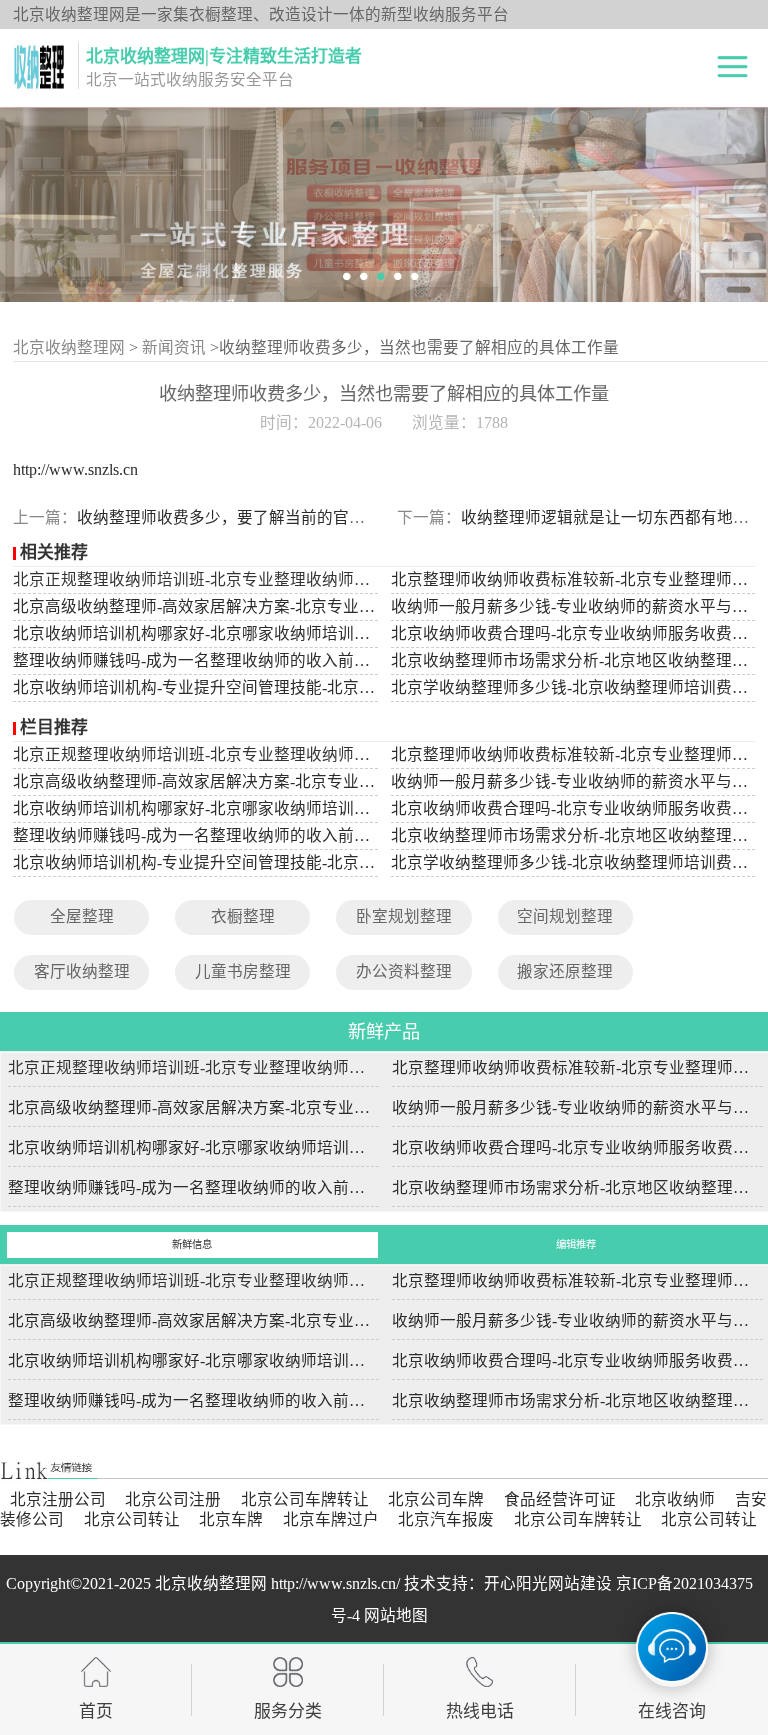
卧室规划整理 (404, 916)
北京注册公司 (58, 1499)
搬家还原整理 (565, 971)
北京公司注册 (173, 1499)
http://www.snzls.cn (75, 469)
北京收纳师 (675, 1499)
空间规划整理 (565, 916)
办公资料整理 (404, 971)
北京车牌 (231, 1519)
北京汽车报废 (446, 1519)
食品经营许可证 (560, 1499)
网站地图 (396, 1615)
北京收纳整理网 (69, 347)
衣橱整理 (243, 916)
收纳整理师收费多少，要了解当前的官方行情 (237, 517)
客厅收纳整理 (82, 971)
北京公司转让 (132, 1519)
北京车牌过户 (331, 1519)
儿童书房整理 (243, 971)
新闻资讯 (174, 347)
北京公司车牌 (436, 1499)
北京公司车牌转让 (305, 1499)
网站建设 (580, 1583)
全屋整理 (82, 916)
